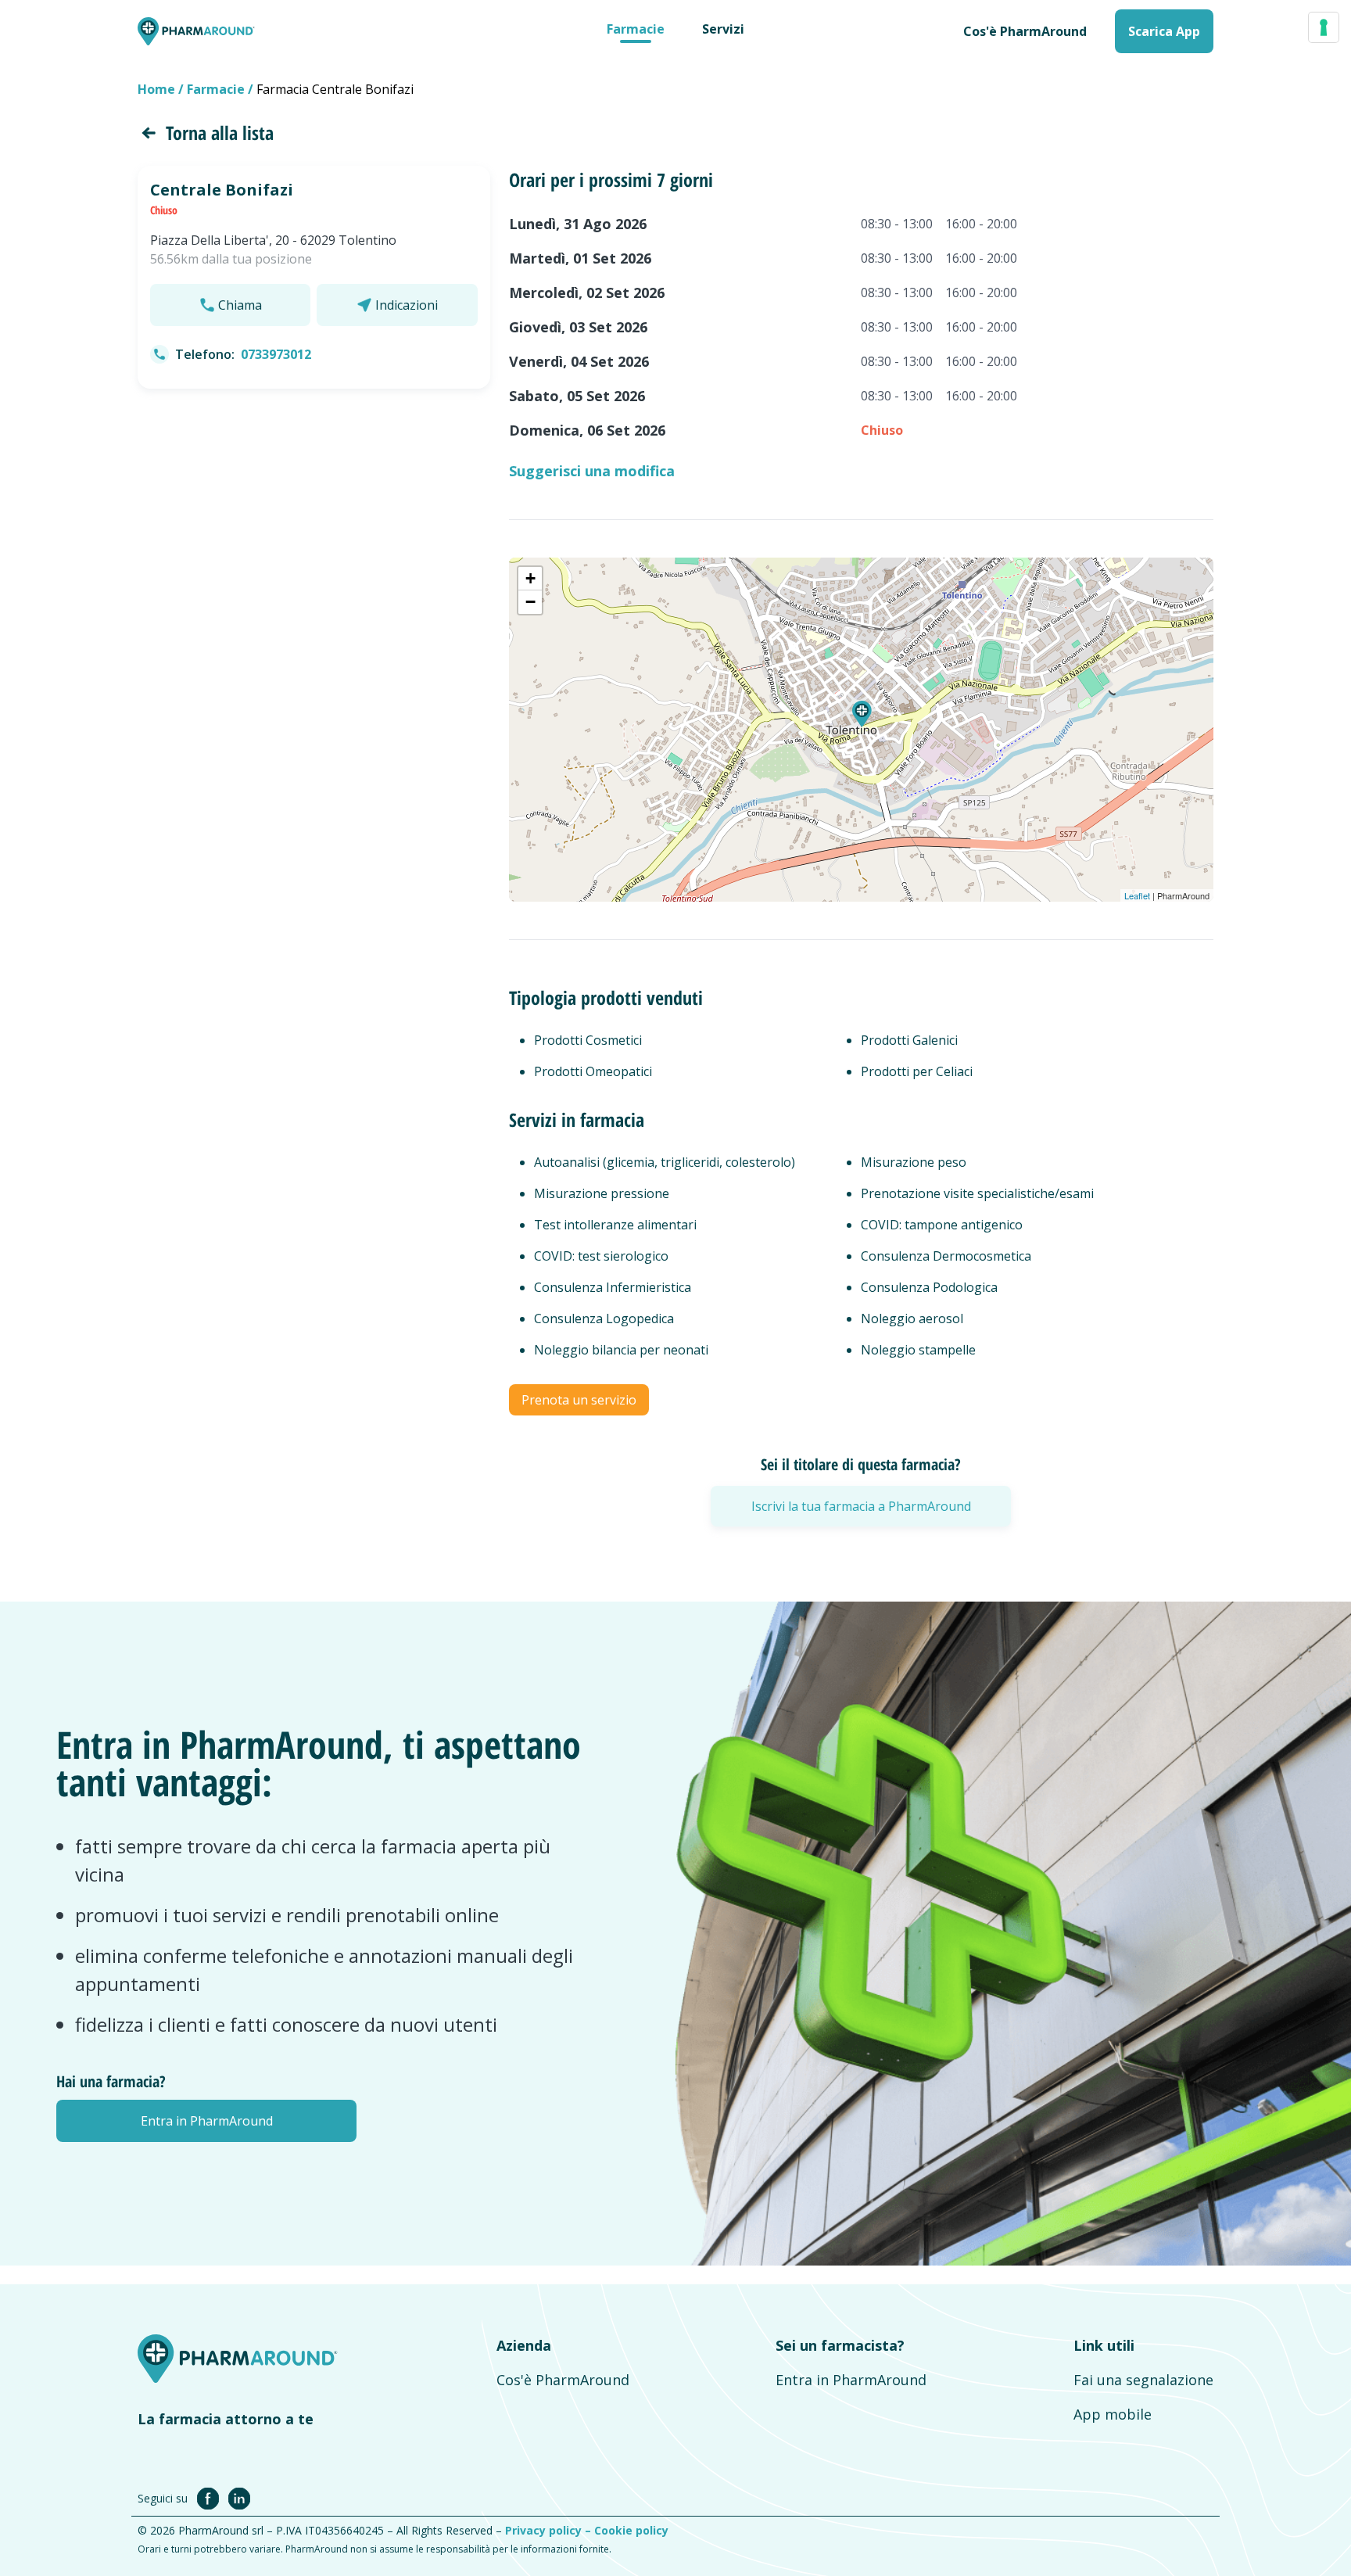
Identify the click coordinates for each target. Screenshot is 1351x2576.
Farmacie (636, 29)
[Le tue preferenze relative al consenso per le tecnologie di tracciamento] (1324, 27)
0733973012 (276, 354)
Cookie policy (631, 2530)
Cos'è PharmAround (563, 2380)
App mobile (1113, 2414)
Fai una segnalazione (1143, 2380)
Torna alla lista (220, 133)
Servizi (723, 29)
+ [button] (530, 578)
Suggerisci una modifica (592, 471)
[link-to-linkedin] (239, 2498)
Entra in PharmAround (851, 2380)
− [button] (530, 602)
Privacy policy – (550, 2530)
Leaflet (1137, 895)
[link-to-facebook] (211, 2498)
